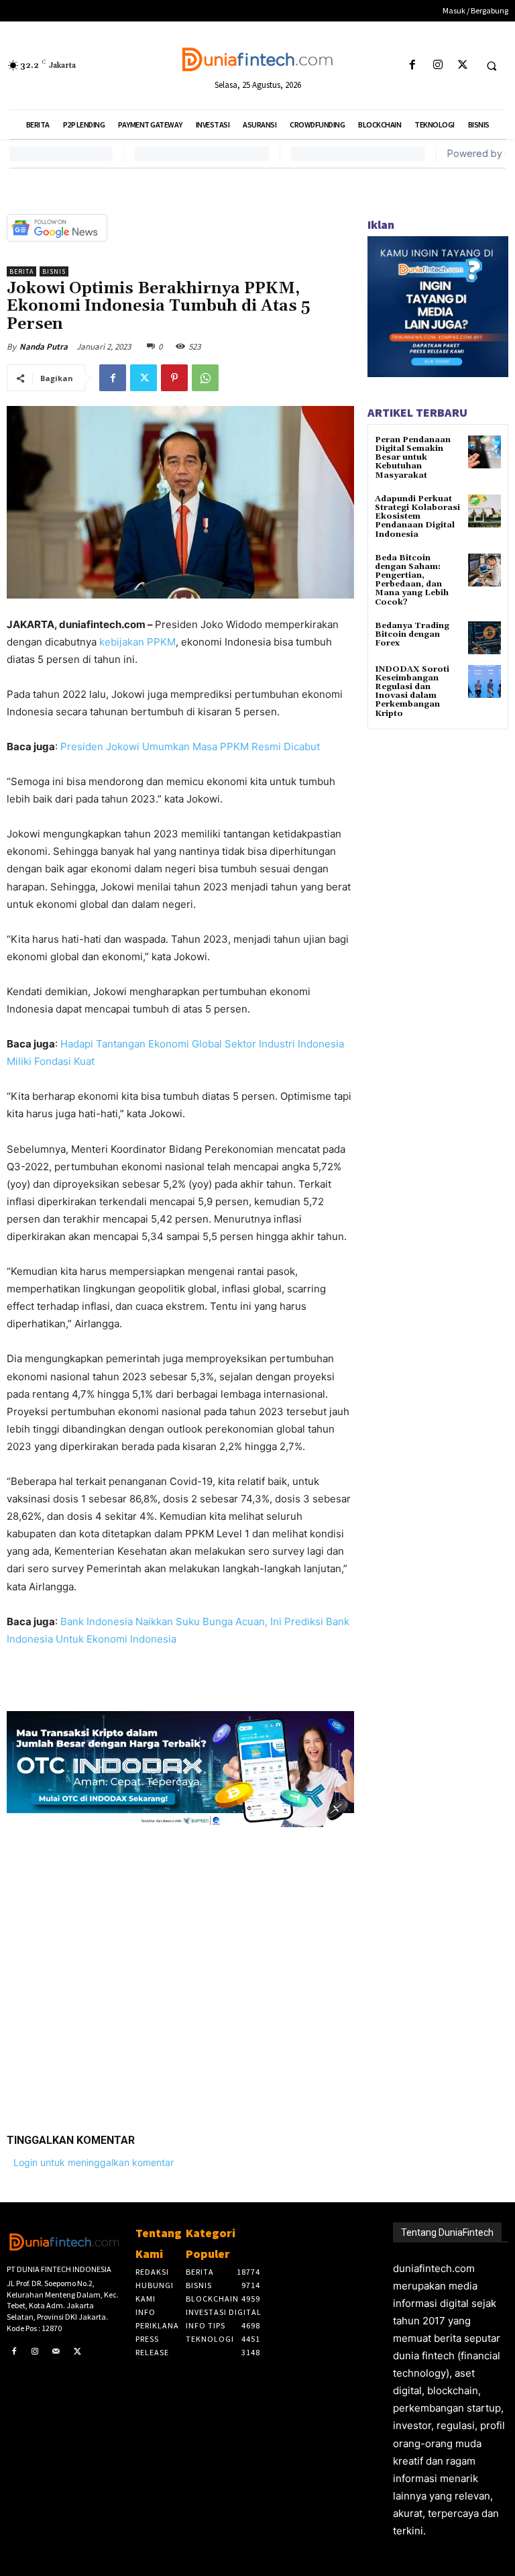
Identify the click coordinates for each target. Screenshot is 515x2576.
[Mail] (56, 2352)
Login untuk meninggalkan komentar (94, 2162)
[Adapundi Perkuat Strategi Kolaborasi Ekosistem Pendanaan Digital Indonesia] (484, 511)
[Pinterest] (174, 378)
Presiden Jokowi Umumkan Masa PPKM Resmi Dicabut (190, 746)
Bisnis (54, 271)
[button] (492, 66)
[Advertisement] (180, 1970)
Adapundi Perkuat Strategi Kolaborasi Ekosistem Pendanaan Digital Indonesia (417, 517)
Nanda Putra (44, 347)
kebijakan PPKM (137, 642)
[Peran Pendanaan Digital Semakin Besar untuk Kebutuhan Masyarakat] (484, 452)
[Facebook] (413, 65)
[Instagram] (438, 65)
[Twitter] (462, 65)
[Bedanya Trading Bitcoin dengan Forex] (484, 638)
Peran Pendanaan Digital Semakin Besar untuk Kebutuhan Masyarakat (413, 458)
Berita (21, 271)
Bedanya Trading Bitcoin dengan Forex (412, 634)
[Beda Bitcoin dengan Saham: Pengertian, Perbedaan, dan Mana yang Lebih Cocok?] (484, 570)
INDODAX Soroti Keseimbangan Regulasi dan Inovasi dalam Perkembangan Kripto (412, 691)
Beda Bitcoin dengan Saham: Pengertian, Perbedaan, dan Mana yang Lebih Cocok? (412, 580)
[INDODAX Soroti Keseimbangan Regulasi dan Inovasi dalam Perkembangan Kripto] (484, 681)
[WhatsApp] (205, 378)
